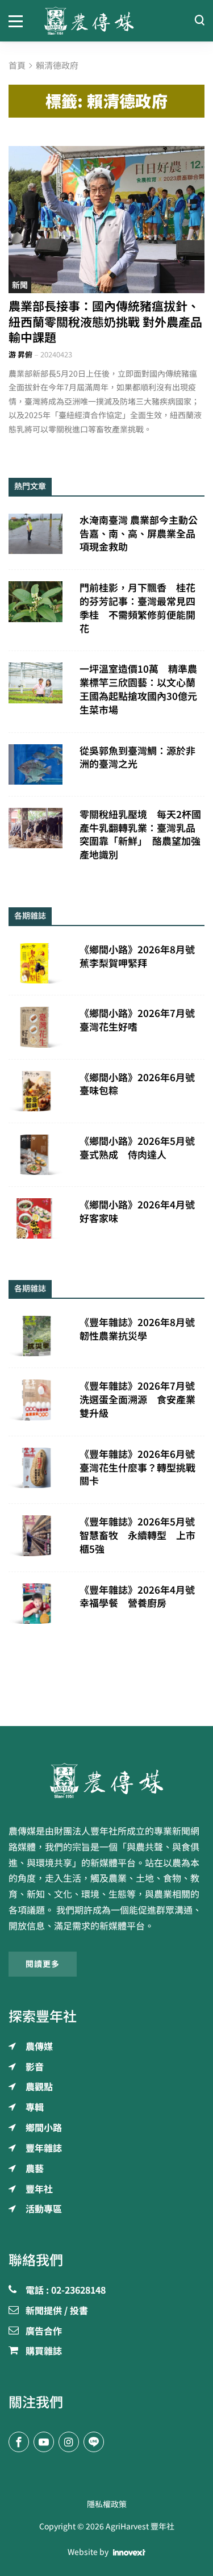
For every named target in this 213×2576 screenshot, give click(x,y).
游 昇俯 (20, 355)
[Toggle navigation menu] (18, 20)
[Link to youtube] (44, 2442)
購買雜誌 (44, 2352)
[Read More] (106, 220)
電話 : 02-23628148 (66, 2291)
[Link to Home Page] (107, 21)
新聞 (20, 285)
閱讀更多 (43, 1964)
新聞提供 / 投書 (57, 2311)
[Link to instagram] (69, 2442)
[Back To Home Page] (106, 1781)
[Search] (199, 21)
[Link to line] (94, 2442)
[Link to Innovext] (129, 2552)
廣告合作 (44, 2332)
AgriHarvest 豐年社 (140, 2527)
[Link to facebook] (19, 2442)
